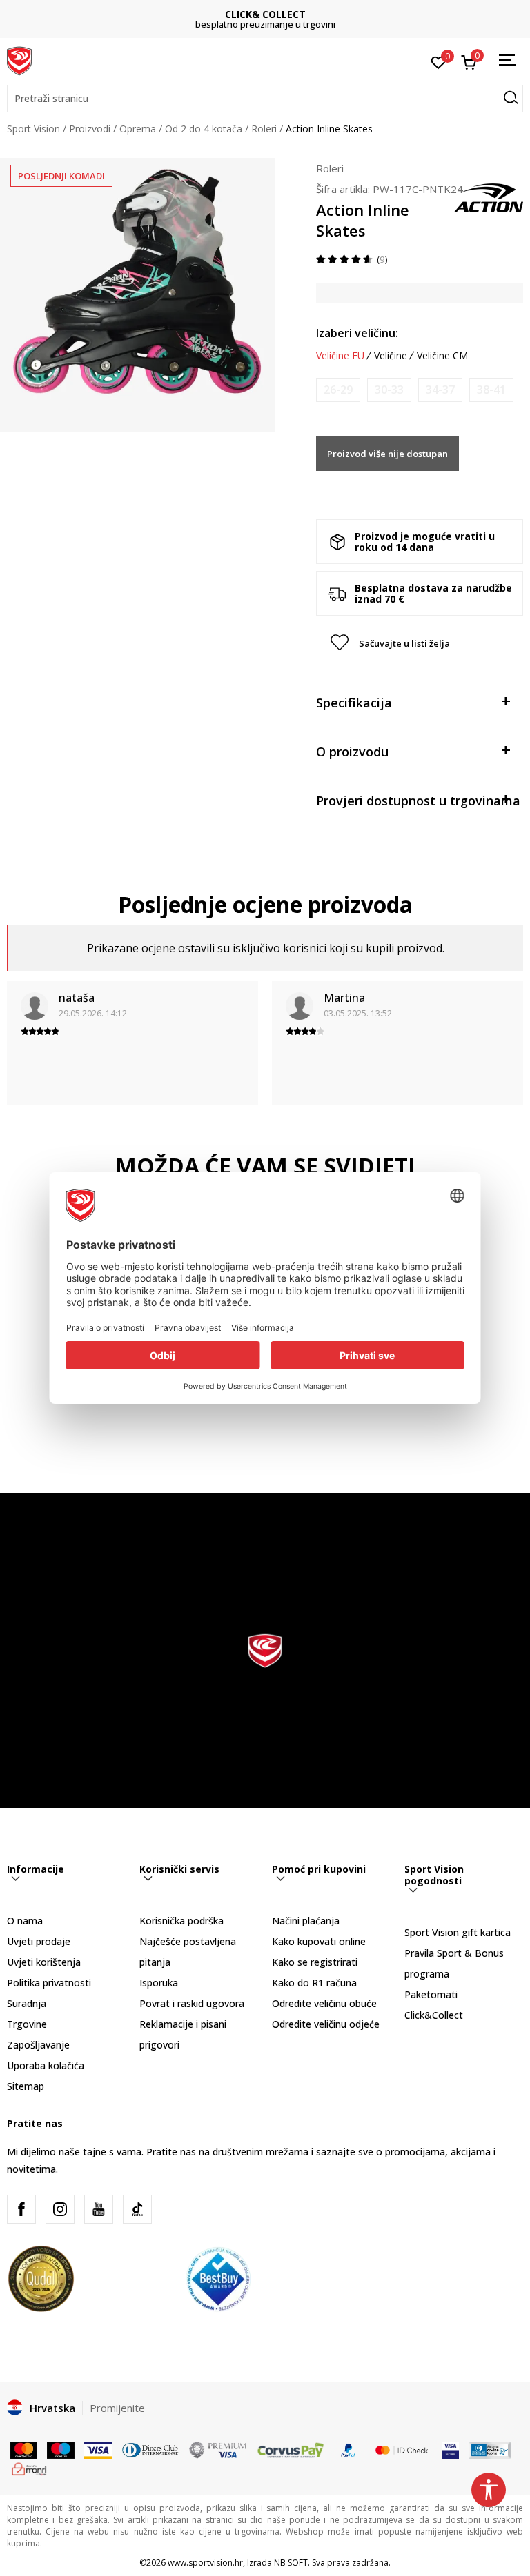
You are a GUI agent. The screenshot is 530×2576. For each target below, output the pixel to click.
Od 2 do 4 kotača (204, 129)
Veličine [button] (391, 356)
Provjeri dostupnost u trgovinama (418, 801)
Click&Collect (434, 2015)
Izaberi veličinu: (357, 333)
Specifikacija (354, 703)
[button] (265, 99)
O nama (25, 1921)
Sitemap (26, 2086)
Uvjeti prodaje (39, 1941)
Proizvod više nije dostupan (387, 454)
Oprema (138, 129)
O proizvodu (352, 752)
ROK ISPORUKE (265, 14)
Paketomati (431, 1994)
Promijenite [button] (117, 2408)
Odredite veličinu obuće (324, 2003)
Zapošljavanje (38, 2045)
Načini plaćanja (306, 1921)
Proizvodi (90, 129)
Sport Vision (33, 129)
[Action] (489, 197)
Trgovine (27, 2024)
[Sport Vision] (19, 60)
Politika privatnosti (49, 1983)
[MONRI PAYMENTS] (29, 2468)
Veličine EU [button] (340, 356)
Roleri (264, 129)
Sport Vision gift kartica (458, 1932)
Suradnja (27, 2003)
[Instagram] (60, 2209)
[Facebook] (21, 2209)
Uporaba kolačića (46, 2065)
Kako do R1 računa (314, 1983)
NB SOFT (291, 2563)
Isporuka (159, 1983)
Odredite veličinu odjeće (326, 2024)
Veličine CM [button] (442, 356)
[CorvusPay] (291, 2449)
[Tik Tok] (137, 2209)
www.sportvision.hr (205, 2563)
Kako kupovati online (319, 1941)
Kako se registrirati (315, 1962)
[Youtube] (99, 2209)
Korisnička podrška (181, 1921)
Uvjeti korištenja (44, 1962)
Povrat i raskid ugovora (192, 2003)
